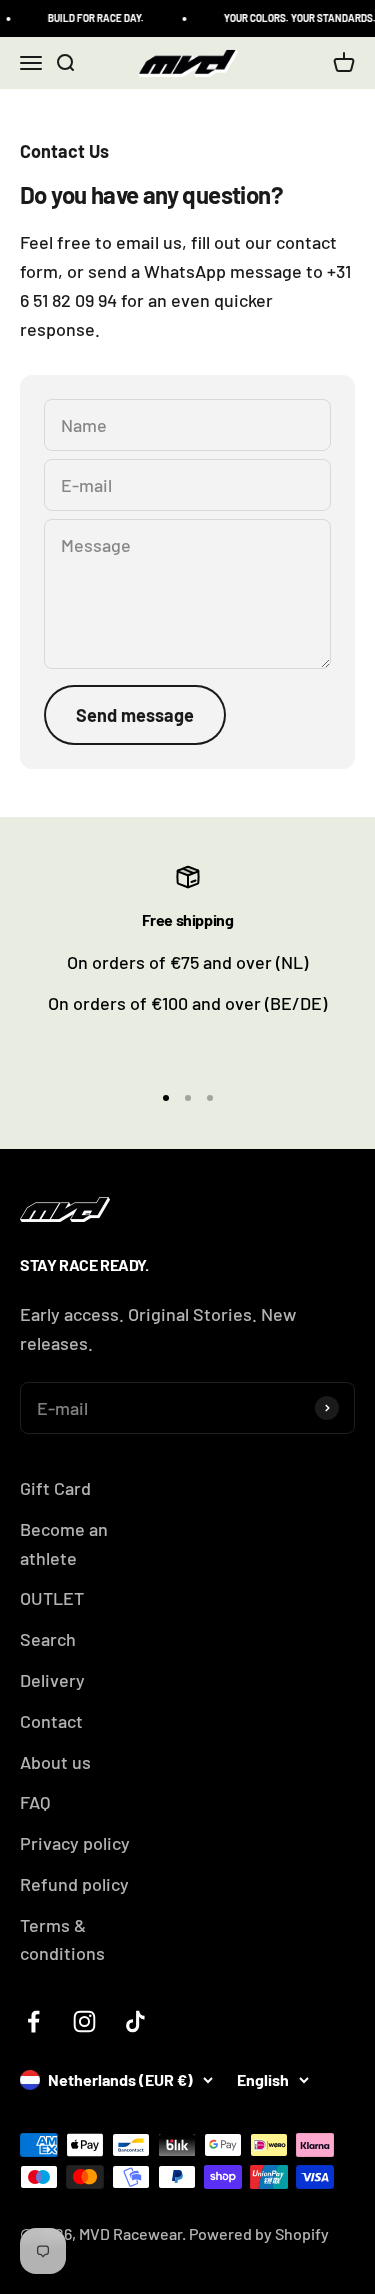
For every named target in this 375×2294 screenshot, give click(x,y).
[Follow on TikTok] (135, 2021)
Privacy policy (75, 1843)
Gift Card (55, 1488)
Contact (51, 1721)
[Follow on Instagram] (84, 2021)
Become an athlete (64, 1543)
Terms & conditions (62, 1939)
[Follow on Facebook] (33, 2021)
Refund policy (74, 1884)
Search (48, 1639)
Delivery (52, 1680)
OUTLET (52, 1598)
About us (55, 1762)
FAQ (35, 1802)
